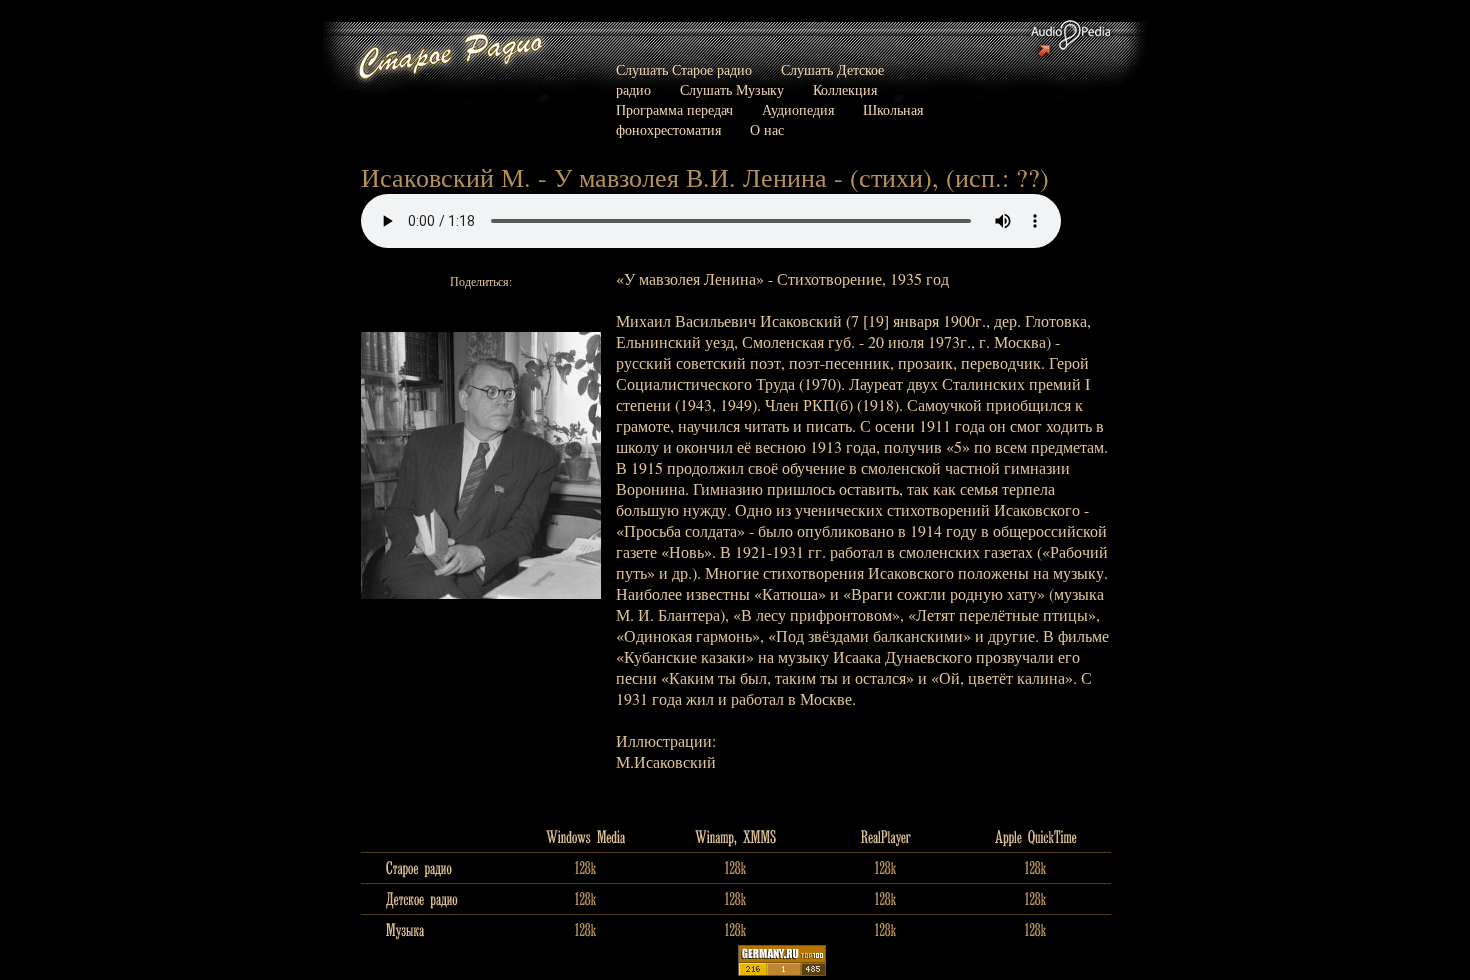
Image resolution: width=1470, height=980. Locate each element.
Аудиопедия (798, 109)
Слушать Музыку (732, 89)
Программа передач (674, 109)
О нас (767, 129)
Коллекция (845, 89)
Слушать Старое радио (684, 69)
